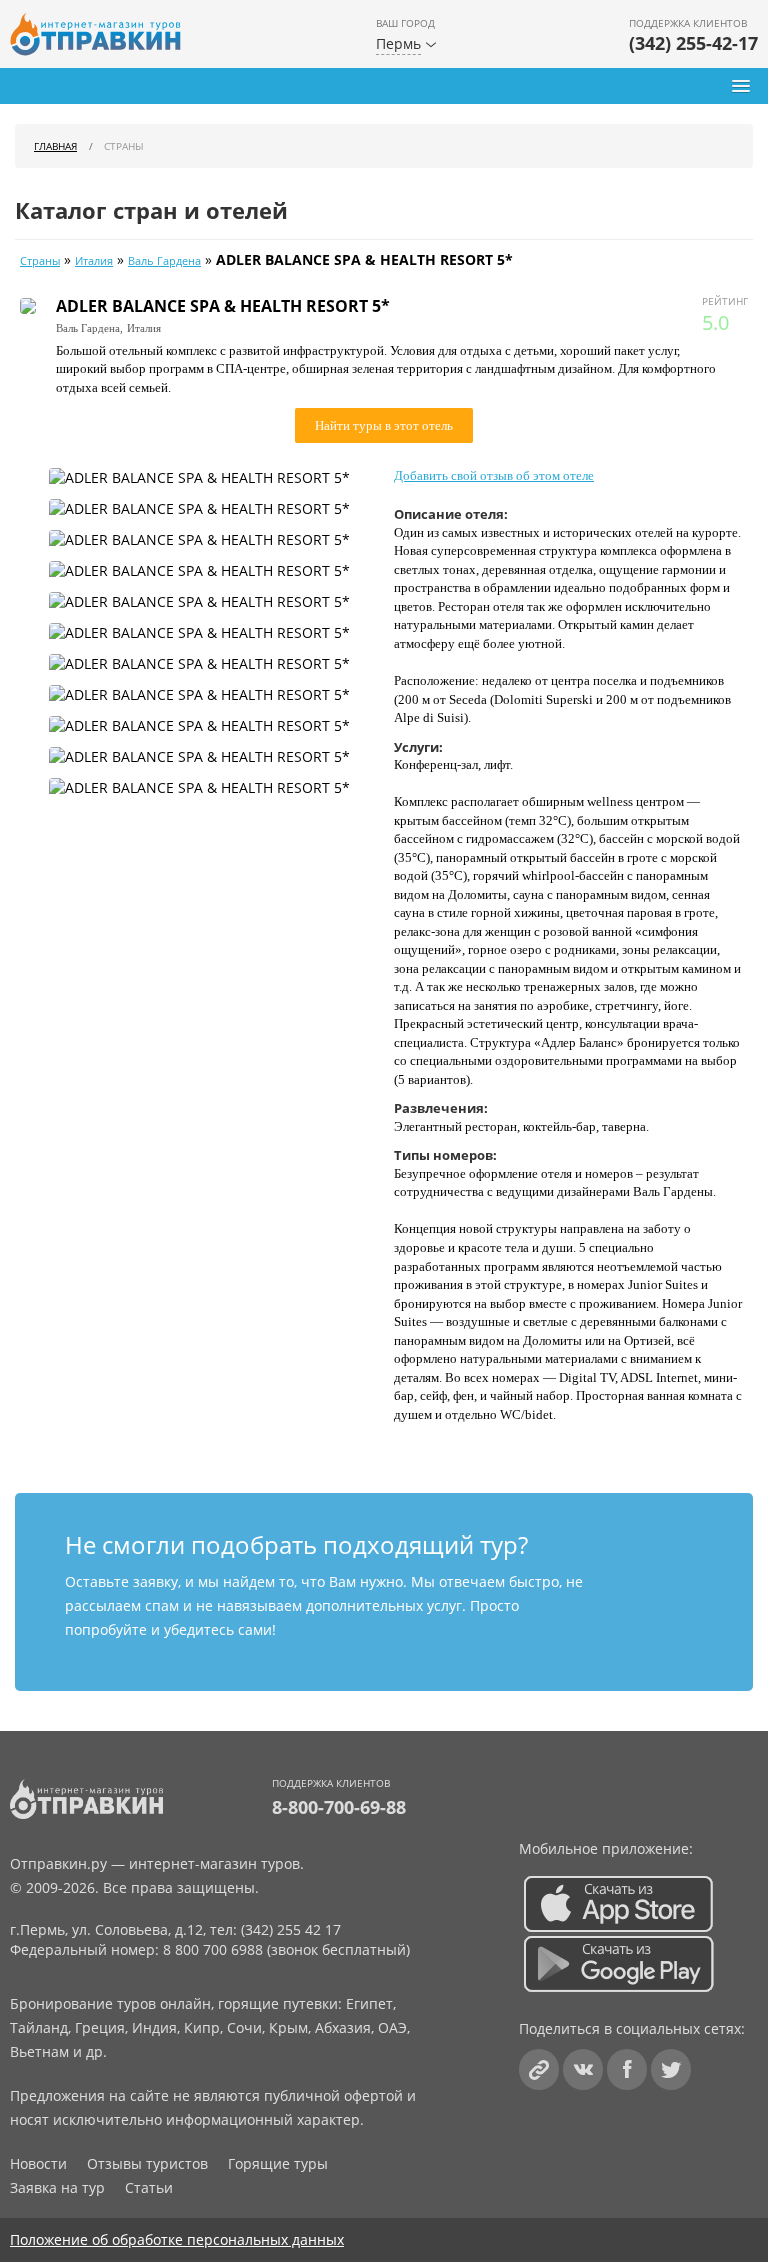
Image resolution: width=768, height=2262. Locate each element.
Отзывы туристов (147, 2163)
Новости (38, 2163)
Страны (40, 261)
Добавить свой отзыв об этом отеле (494, 475)
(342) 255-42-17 (693, 43)
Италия (94, 261)
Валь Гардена (164, 261)
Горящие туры (278, 2163)
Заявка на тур (57, 2187)
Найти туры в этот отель (384, 425)
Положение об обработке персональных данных (177, 2239)
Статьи (149, 2187)
